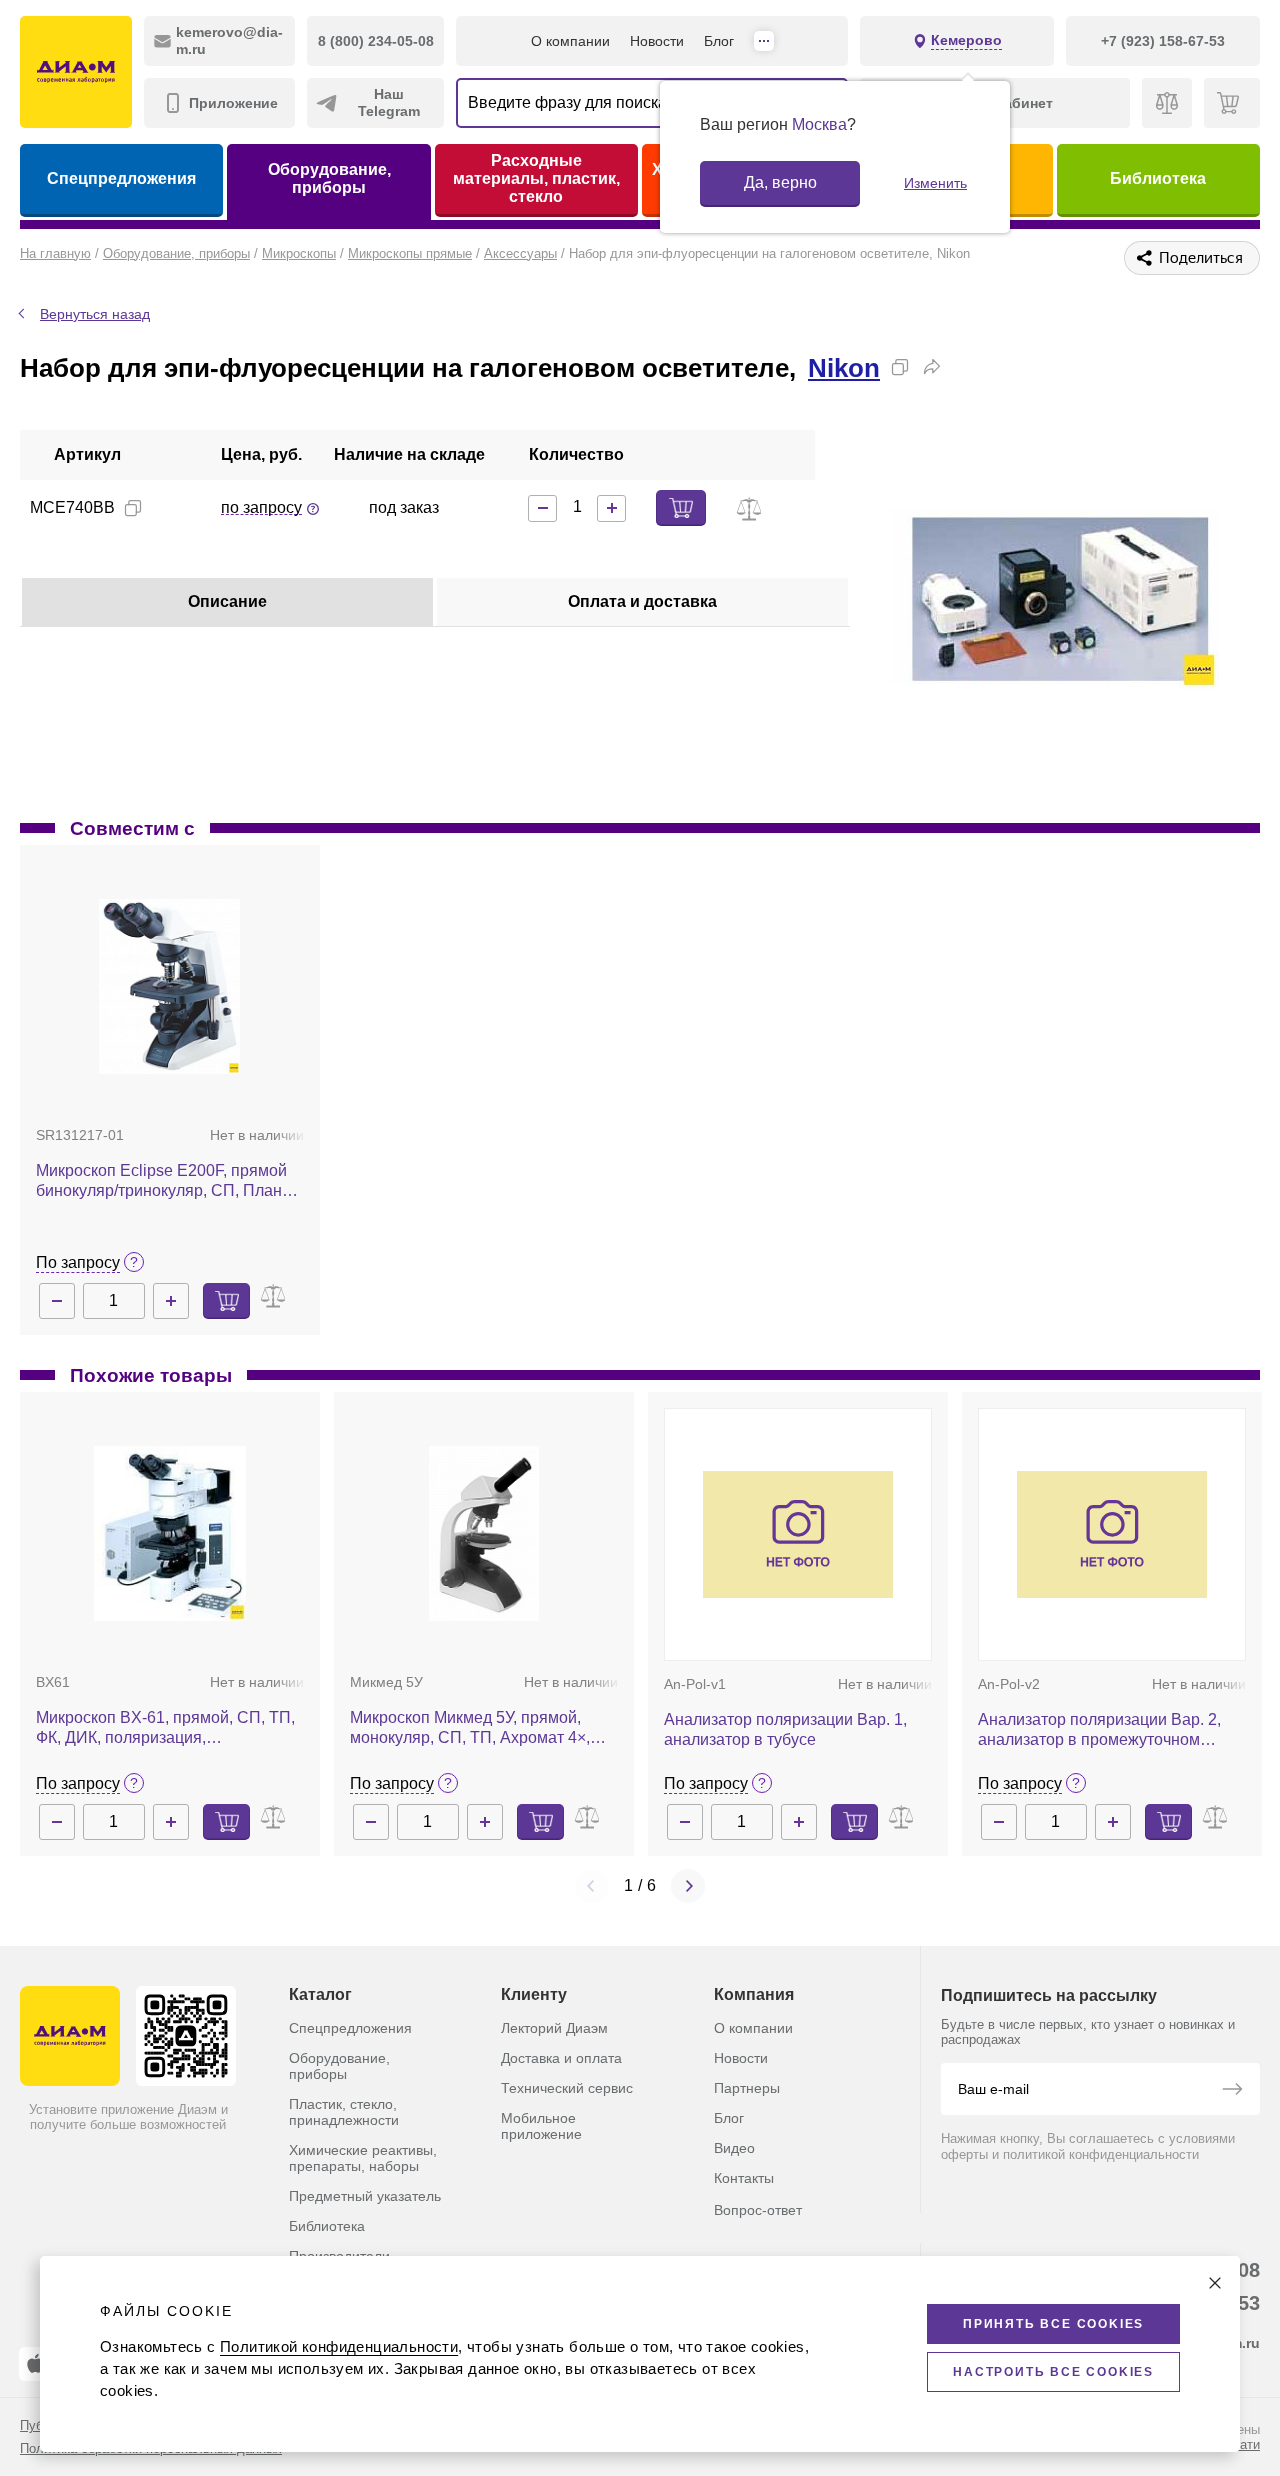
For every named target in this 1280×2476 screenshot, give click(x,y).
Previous (592, 1886)
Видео (734, 2148)
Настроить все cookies (1053, 2372)
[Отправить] (1232, 2091)
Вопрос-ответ (758, 2210)
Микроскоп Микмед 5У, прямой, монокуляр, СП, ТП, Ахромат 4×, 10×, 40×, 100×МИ (470, 1728)
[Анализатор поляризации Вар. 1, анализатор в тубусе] (798, 1534)
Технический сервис (567, 2088)
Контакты (744, 2178)
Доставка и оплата (561, 2058)
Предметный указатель (365, 2196)
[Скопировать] (900, 367)
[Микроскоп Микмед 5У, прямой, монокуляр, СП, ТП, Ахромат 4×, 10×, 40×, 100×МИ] (484, 1533)
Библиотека (1158, 178)
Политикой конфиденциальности (339, 2346)
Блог (719, 41)
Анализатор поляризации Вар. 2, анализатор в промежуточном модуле (1099, 1730)
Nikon (844, 368)
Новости (657, 41)
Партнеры (747, 2088)
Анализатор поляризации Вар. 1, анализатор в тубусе (785, 1729)
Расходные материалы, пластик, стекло (536, 178)
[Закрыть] (1215, 2283)
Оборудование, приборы (329, 178)
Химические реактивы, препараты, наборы (363, 2158)
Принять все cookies (1053, 2324)
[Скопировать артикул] (133, 508)
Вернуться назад (95, 314)
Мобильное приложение (541, 2126)
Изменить (935, 183)
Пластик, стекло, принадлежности (344, 2112)
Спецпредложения (121, 178)
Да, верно (780, 182)
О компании (570, 41)
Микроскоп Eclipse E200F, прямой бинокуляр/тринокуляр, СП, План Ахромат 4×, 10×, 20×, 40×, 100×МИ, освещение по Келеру (168, 1181)
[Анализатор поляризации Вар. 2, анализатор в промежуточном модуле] (1112, 1534)
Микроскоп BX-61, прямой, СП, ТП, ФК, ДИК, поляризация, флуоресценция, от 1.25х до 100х (165, 1728)
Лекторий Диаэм (554, 2028)
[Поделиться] (932, 367)
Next (688, 1886)
